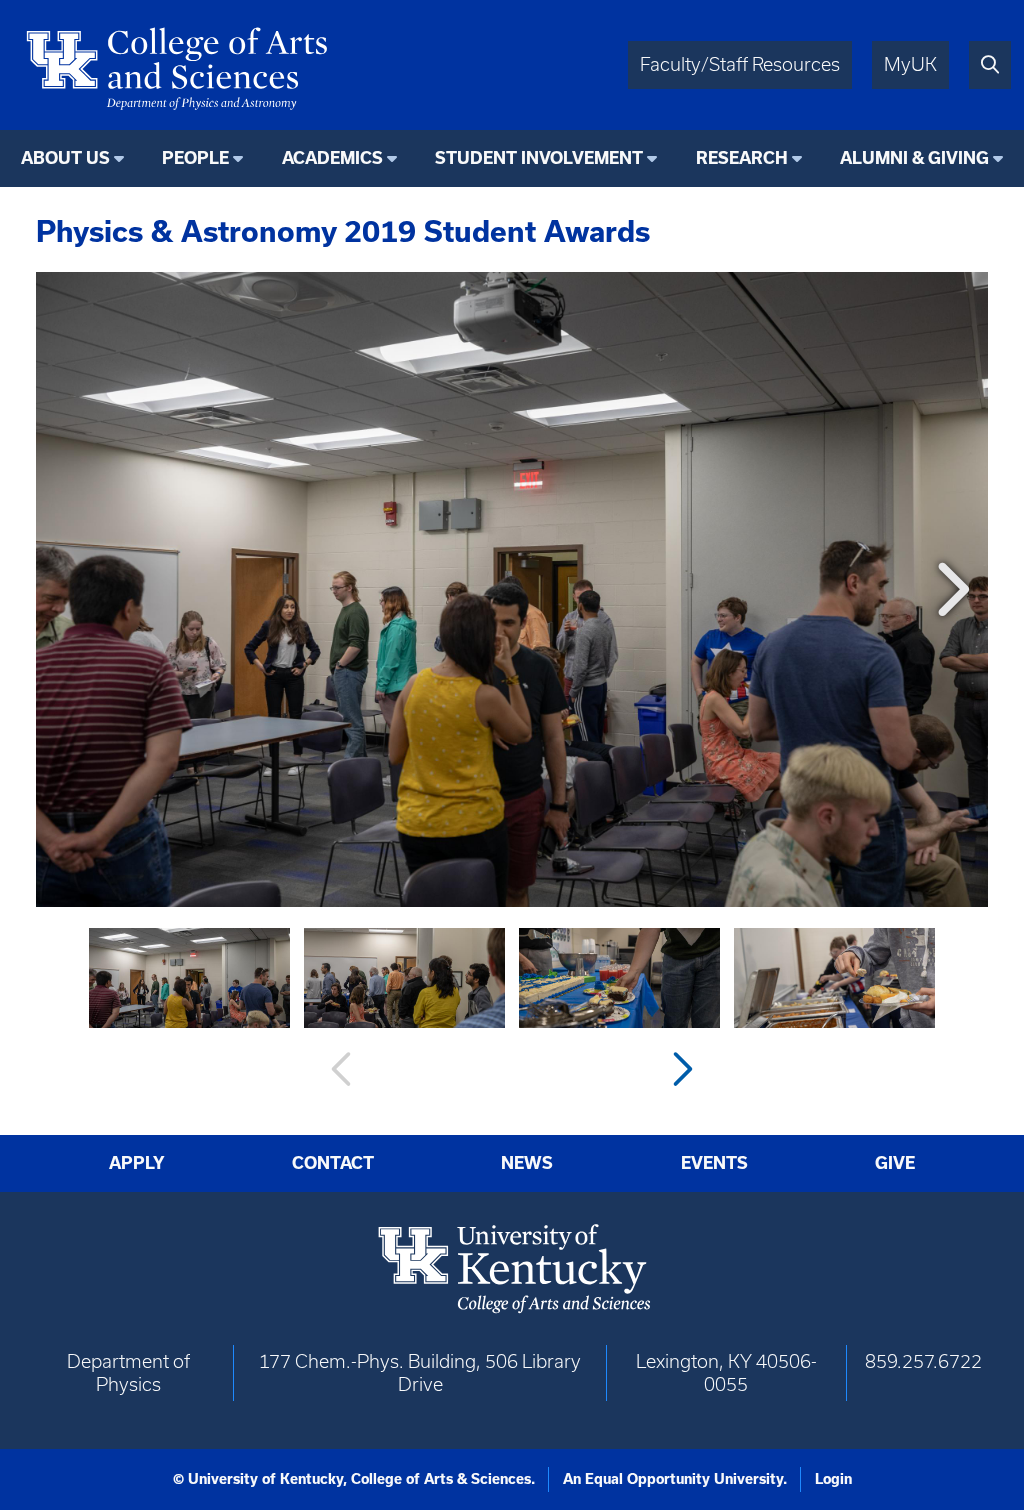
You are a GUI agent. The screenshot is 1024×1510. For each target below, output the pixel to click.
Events (714, 1163)
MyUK (910, 64)
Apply (137, 1163)
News (527, 1163)
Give (895, 1163)
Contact (333, 1163)
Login (833, 1479)
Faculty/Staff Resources (740, 64)
